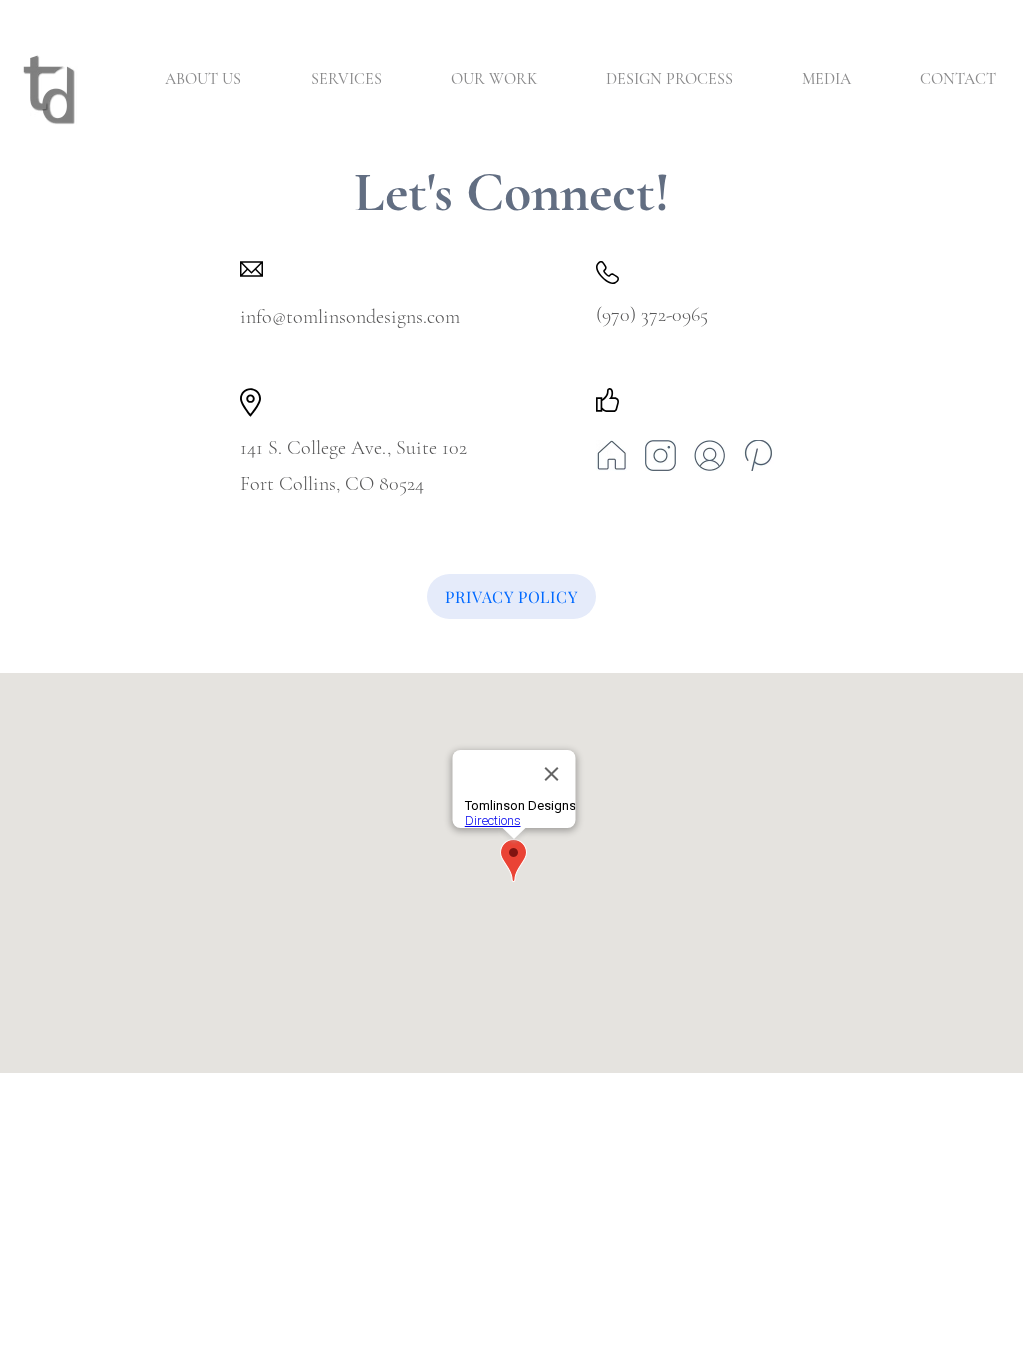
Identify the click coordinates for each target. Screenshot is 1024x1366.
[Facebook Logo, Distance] (709, 455)
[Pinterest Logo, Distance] (758, 455)
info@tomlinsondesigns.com (350, 317)
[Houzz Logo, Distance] (611, 455)
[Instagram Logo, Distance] (660, 455)
